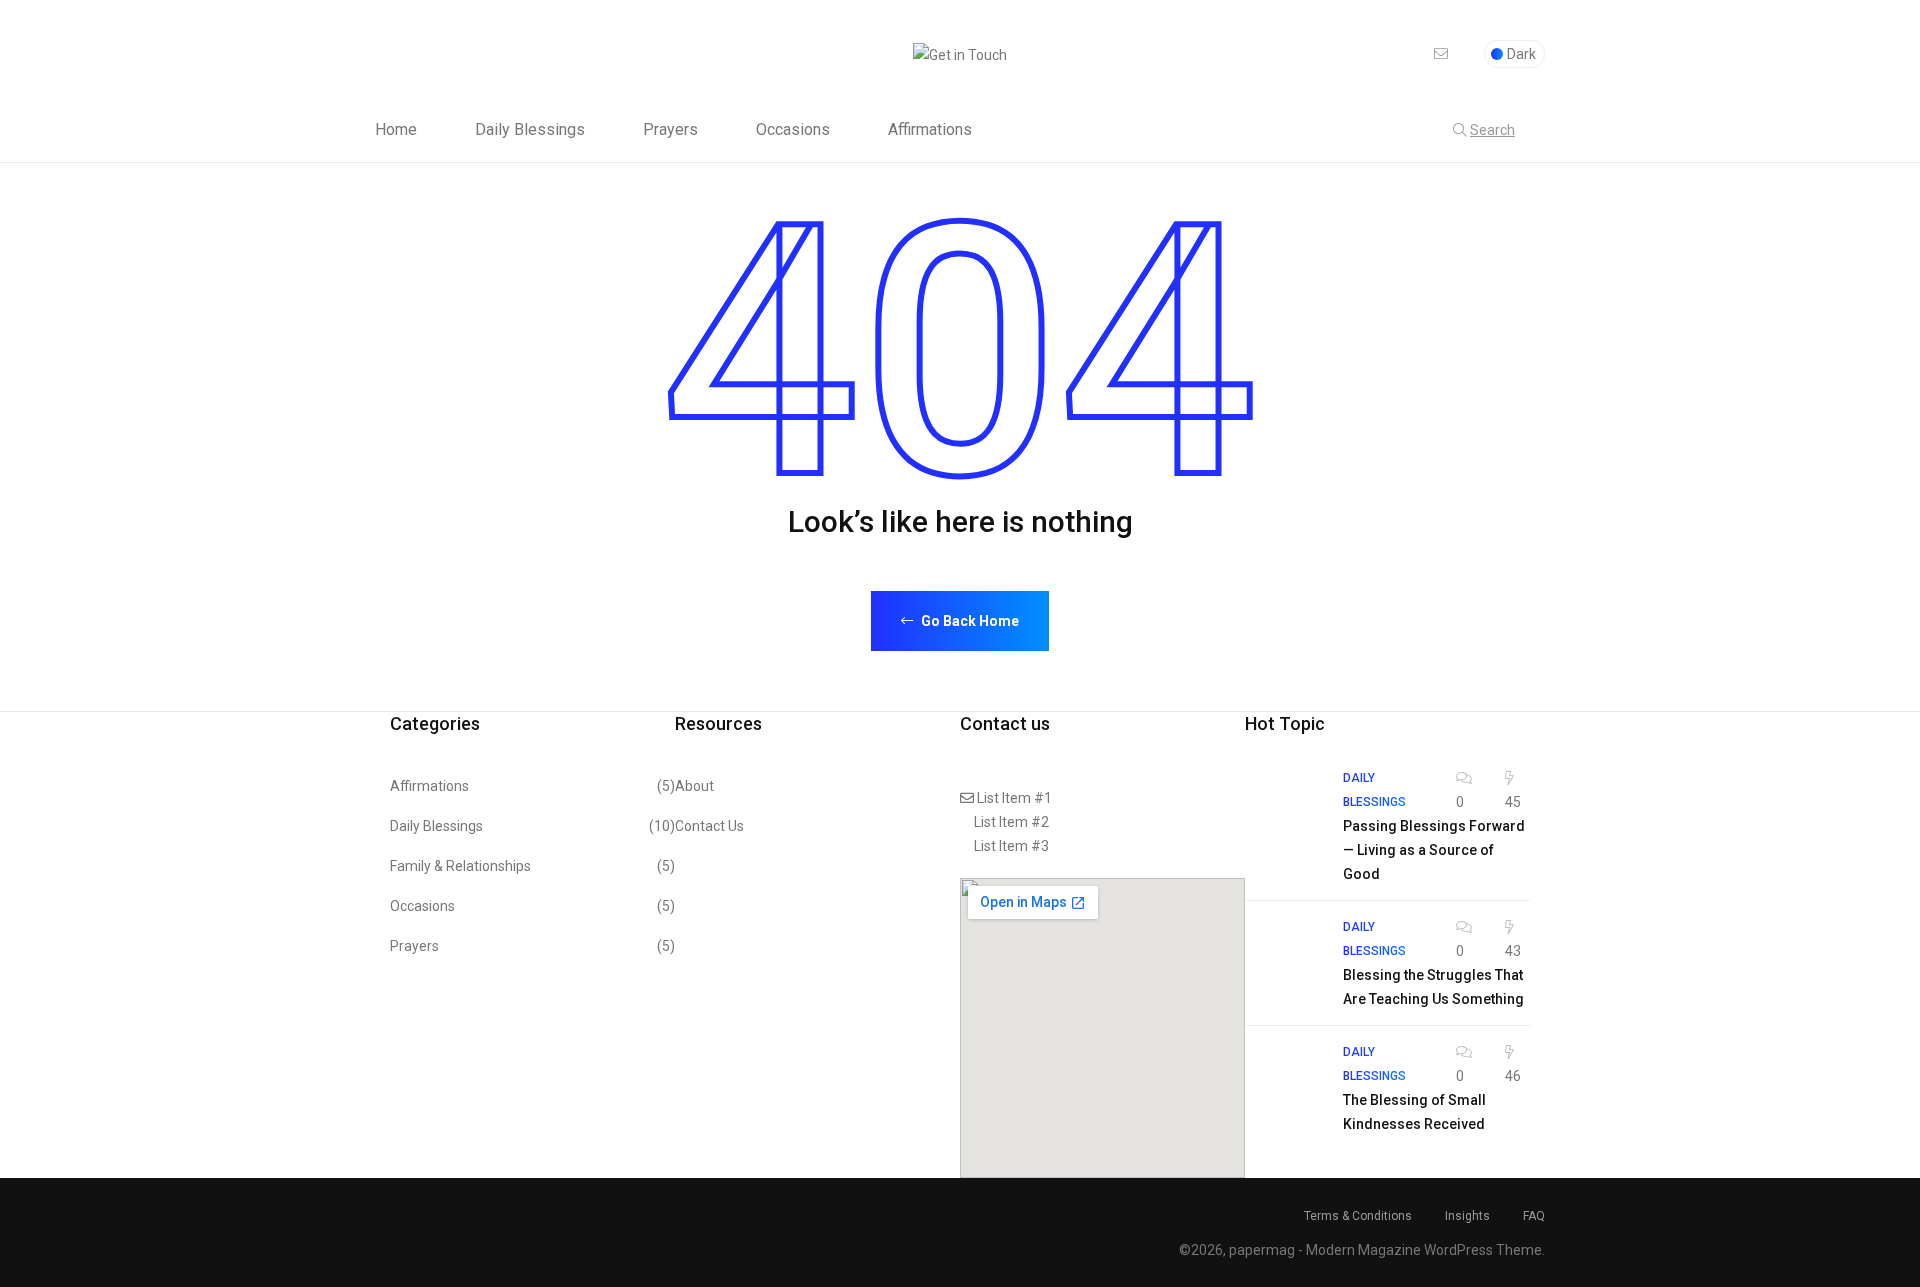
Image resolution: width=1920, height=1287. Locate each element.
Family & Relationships (532, 866)
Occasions (793, 130)
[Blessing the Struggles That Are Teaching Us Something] (1284, 954)
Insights (1467, 1216)
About (694, 786)
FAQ (1534, 1216)
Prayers (670, 130)
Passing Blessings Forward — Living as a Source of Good (1434, 850)
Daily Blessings (530, 130)
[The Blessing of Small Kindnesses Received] (1284, 1079)
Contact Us (709, 826)
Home (396, 130)
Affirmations (930, 130)
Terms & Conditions (1358, 1216)
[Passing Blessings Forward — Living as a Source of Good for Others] (1284, 805)
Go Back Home (968, 621)
